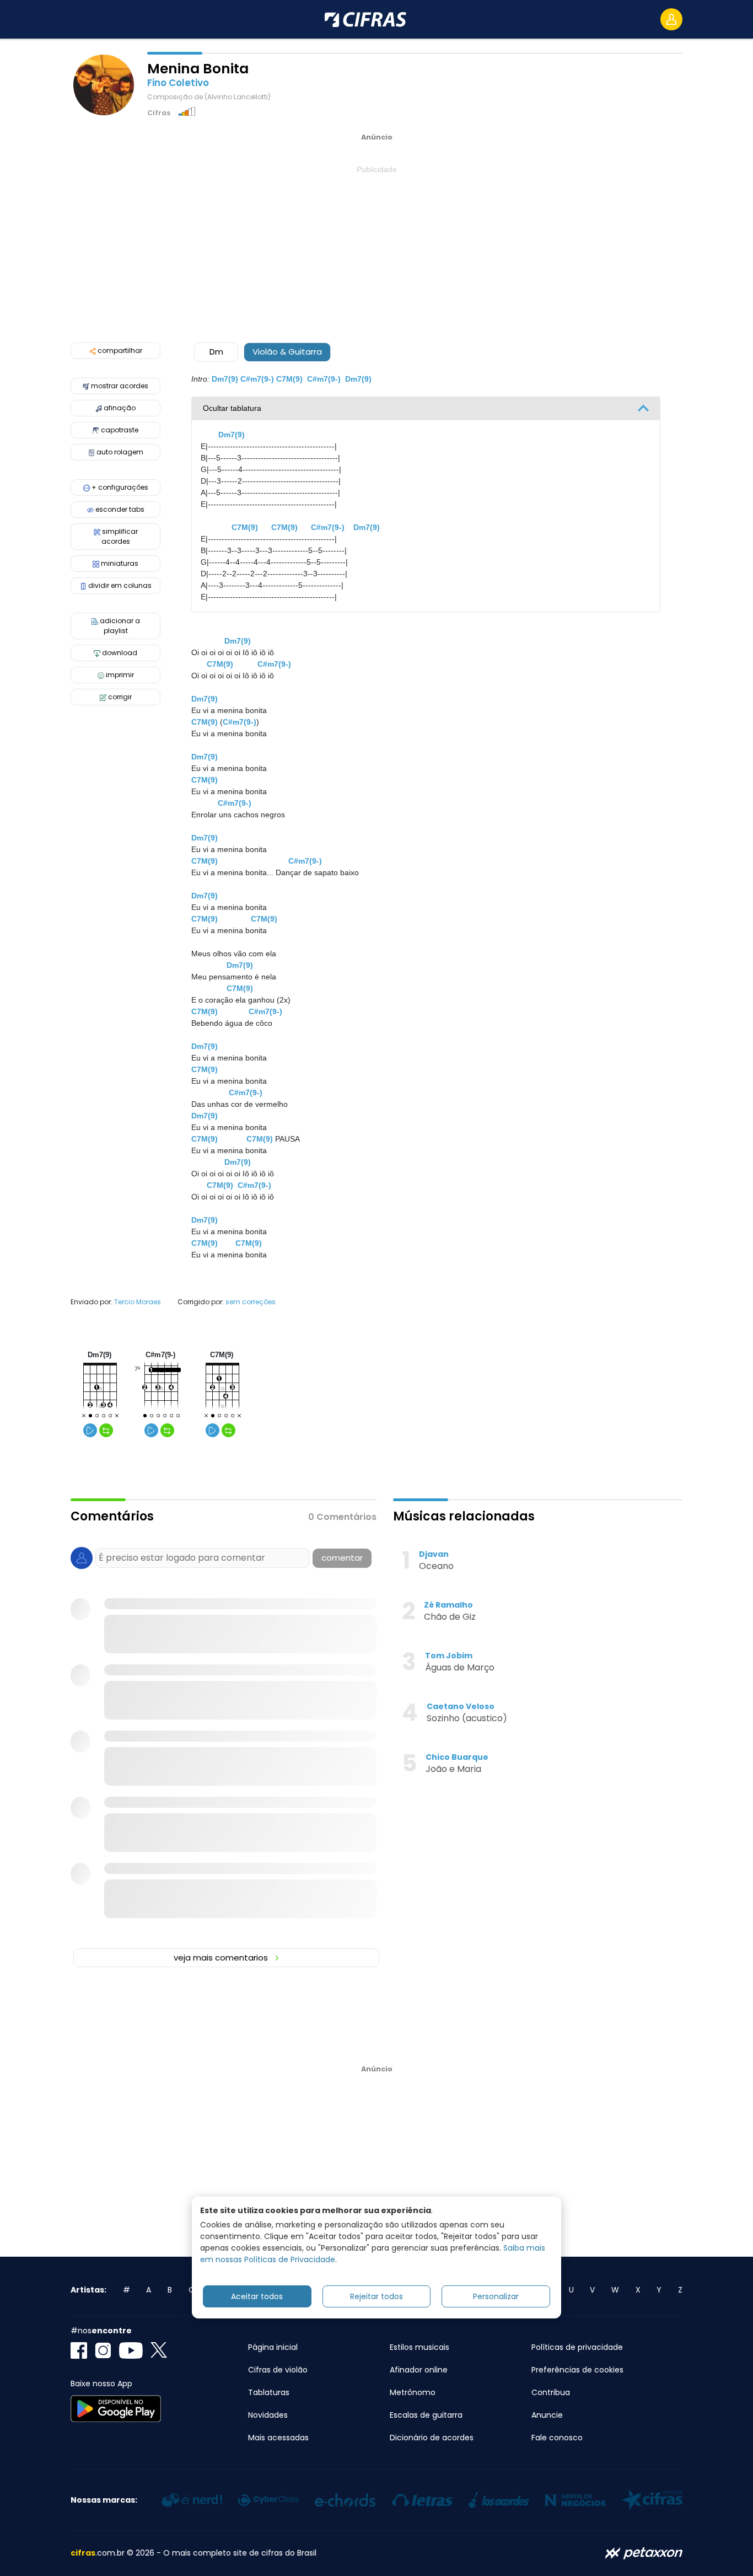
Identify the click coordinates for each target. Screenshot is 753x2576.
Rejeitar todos (376, 2296)
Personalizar (496, 2296)
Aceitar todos (257, 2296)
